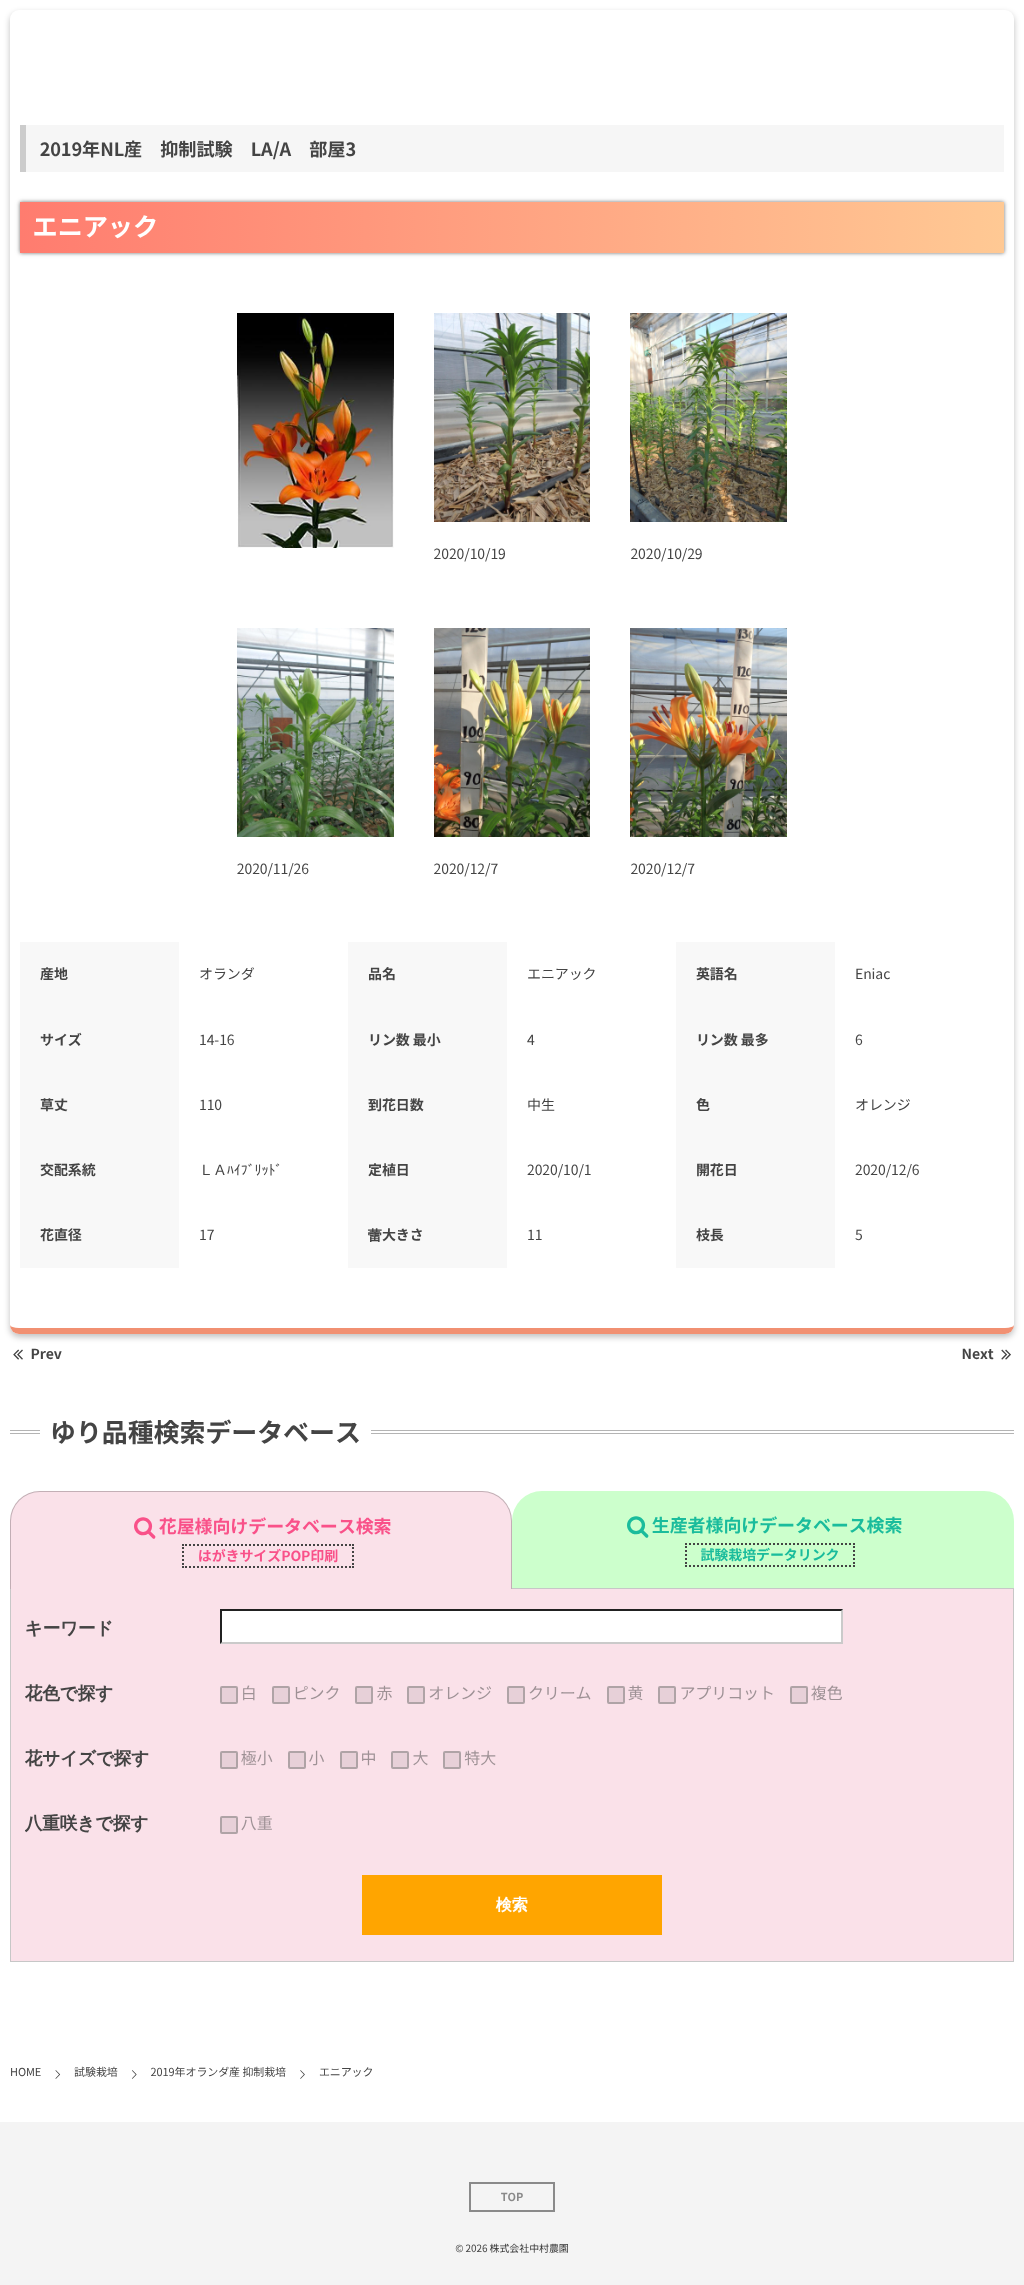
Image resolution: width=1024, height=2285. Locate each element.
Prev (46, 1354)
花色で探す (69, 1693)
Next (978, 1354)
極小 (257, 1758)
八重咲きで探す (87, 1823)
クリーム (560, 1693)
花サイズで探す (87, 1758)
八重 (257, 1823)
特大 (480, 1758)
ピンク (317, 1693)
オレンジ (460, 1693)
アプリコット (726, 1693)
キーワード (69, 1628)
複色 (827, 1693)
